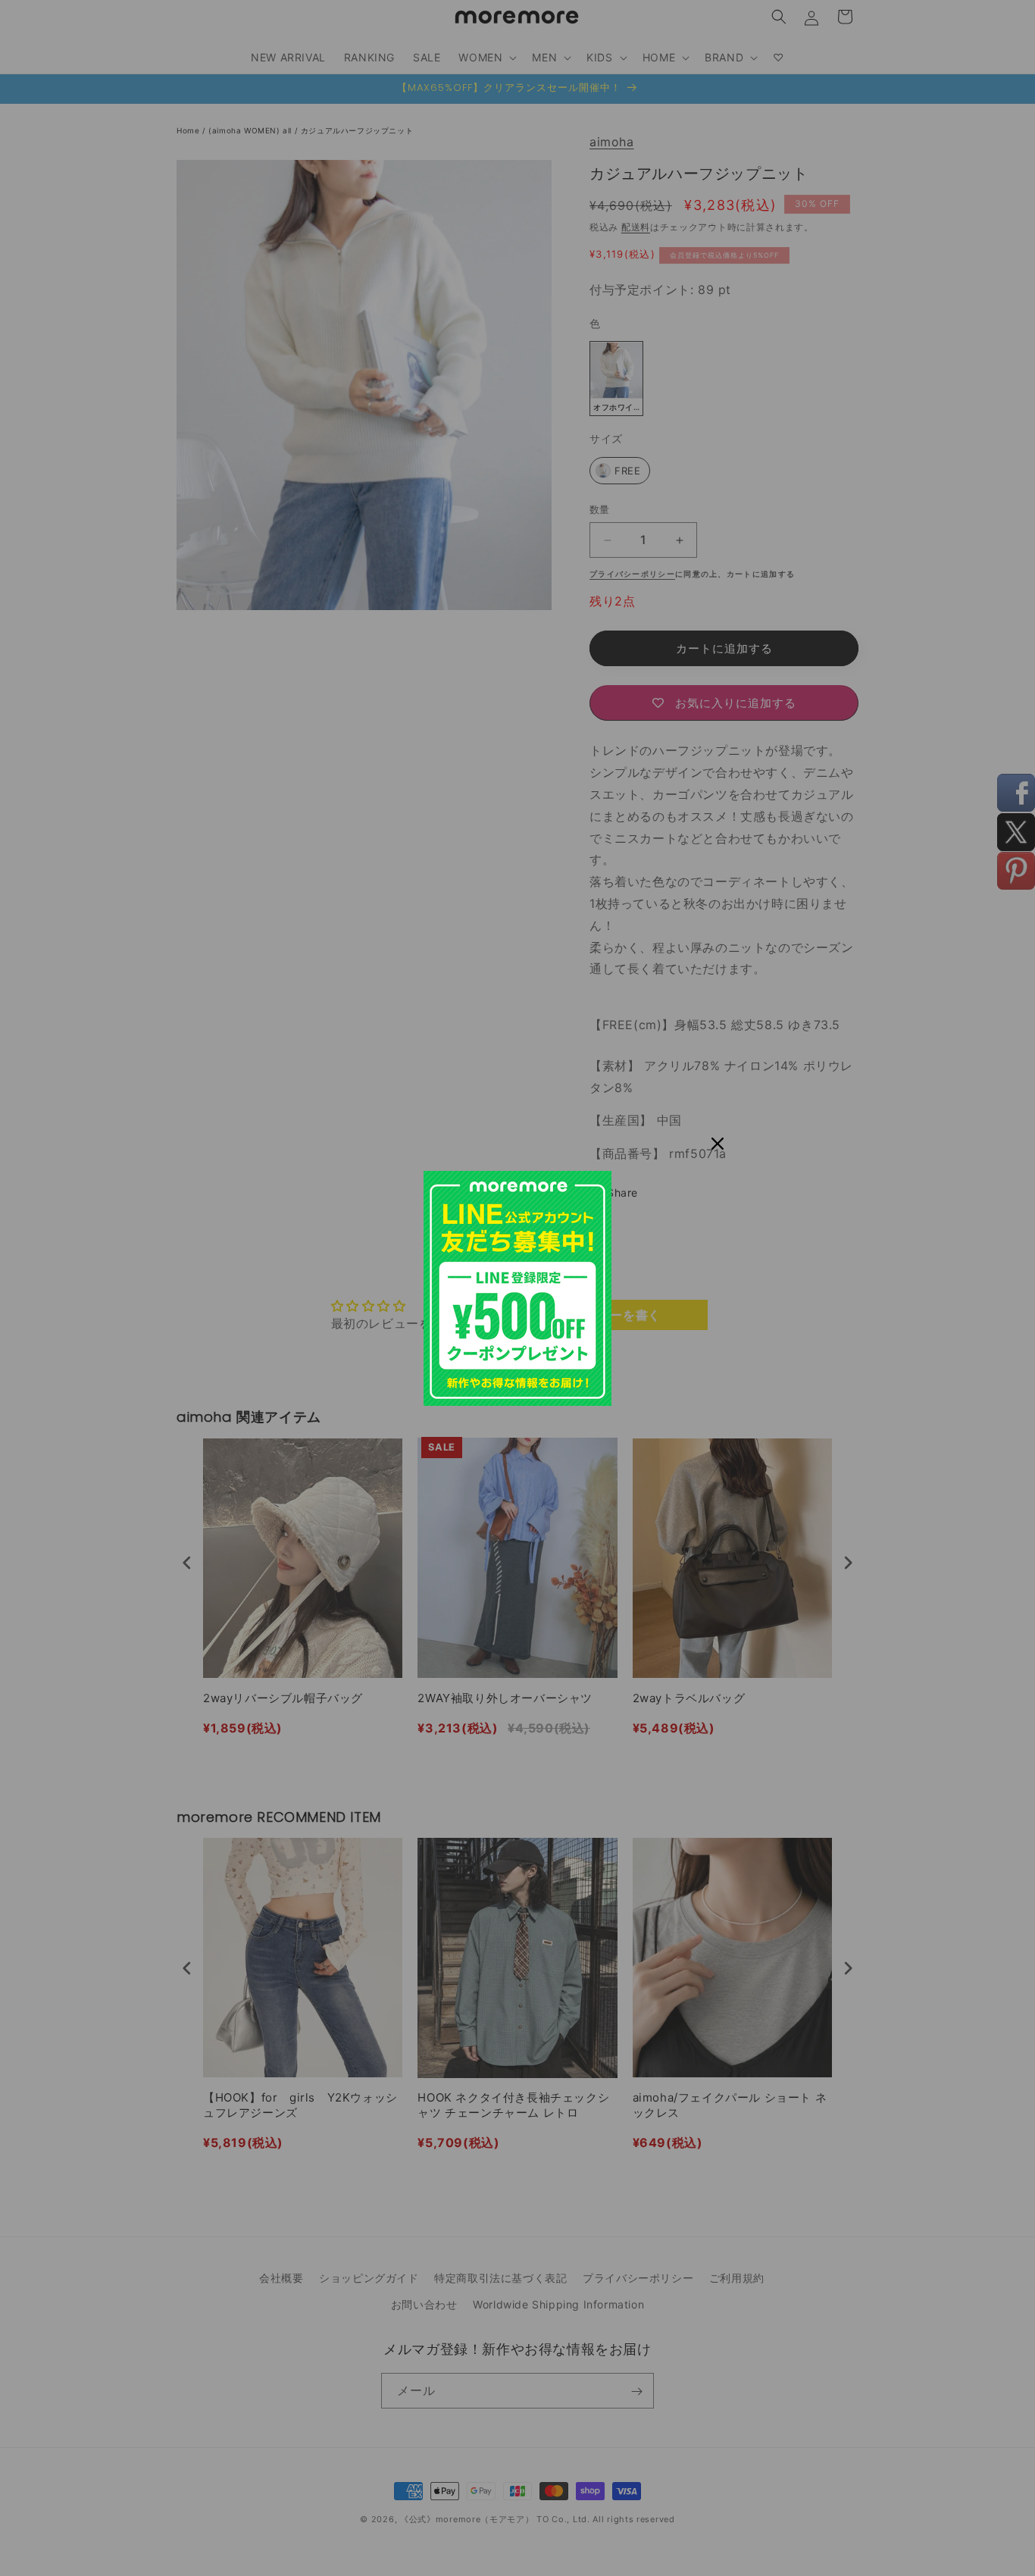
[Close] (718, 1144)
